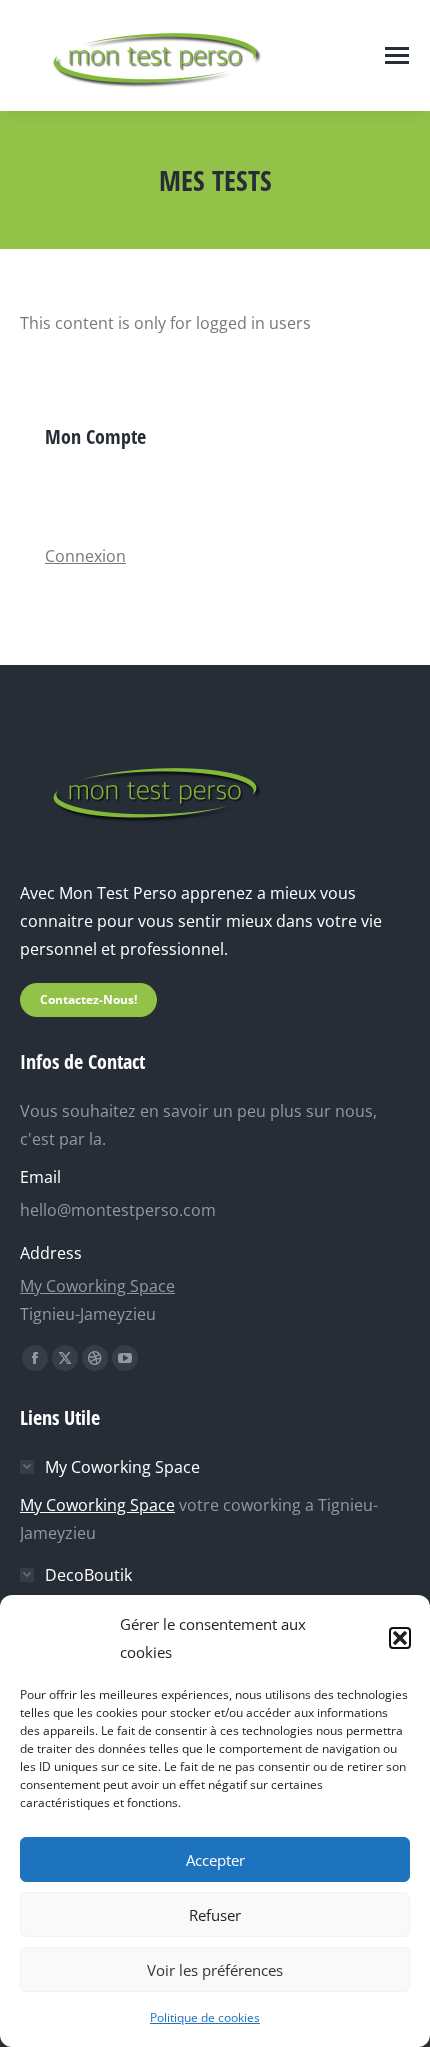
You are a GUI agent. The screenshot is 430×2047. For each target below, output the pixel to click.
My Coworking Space (97, 1286)
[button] (400, 1638)
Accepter (215, 1860)
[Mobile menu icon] (397, 55)
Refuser (215, 1915)
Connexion (85, 556)
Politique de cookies (205, 2017)
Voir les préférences (215, 1970)
